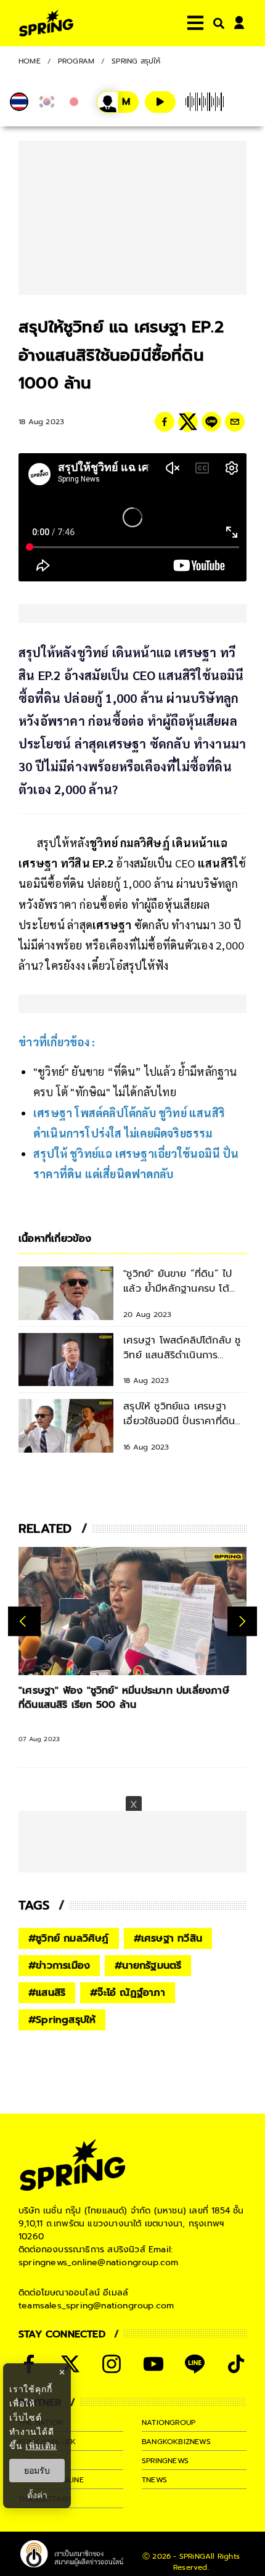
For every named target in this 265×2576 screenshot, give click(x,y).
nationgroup (169, 2422)
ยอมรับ (37, 2471)
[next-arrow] (242, 1621)
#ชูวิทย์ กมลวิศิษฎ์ (69, 1938)
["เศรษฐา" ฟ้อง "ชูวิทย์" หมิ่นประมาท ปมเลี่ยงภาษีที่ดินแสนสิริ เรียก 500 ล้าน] (132, 1611)
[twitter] (188, 422)
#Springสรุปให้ (62, 2020)
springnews (165, 2461)
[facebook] (165, 422)
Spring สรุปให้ (136, 61)
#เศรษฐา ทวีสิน (168, 1938)
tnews (154, 2480)
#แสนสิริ (47, 1993)
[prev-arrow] (24, 1621)
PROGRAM (76, 61)
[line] (211, 422)
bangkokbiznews (176, 2442)
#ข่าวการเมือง (59, 1966)
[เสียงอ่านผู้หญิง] (118, 102)
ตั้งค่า (37, 2495)
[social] (70, 2364)
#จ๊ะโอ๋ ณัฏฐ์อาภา (128, 1993)
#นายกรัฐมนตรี (148, 1966)
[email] (235, 422)
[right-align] (216, 23)
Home (30, 61)
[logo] (46, 23)
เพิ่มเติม (41, 2446)
